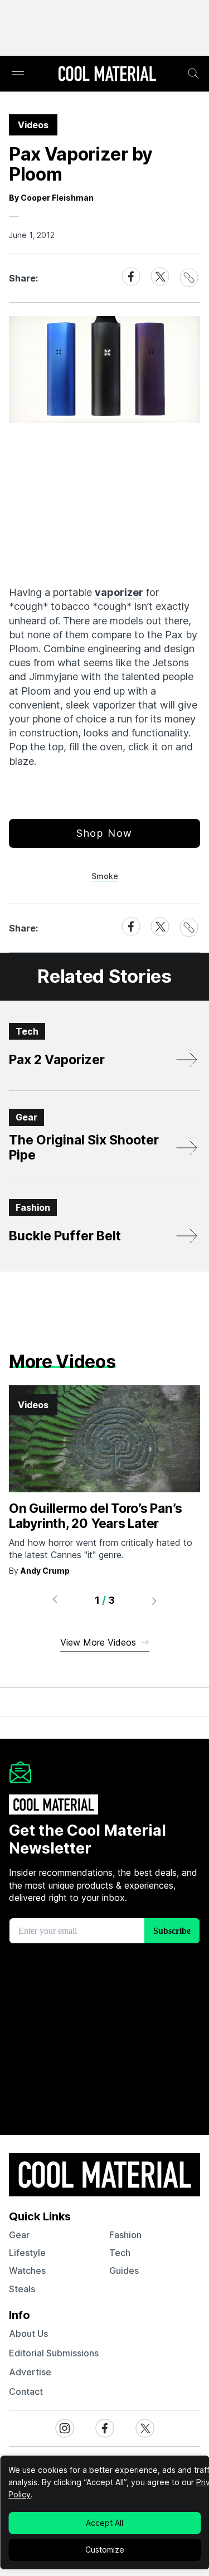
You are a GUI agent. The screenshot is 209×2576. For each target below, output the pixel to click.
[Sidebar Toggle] (18, 74)
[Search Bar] (193, 74)
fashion (125, 2235)
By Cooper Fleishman (51, 198)
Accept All (104, 2523)
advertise (30, 2372)
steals (22, 2289)
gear (19, 2235)
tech (120, 2253)
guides (124, 2271)
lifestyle (27, 2253)
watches (27, 2271)
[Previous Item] (55, 1600)
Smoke (105, 876)
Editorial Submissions (54, 2353)
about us (28, 2334)
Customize (105, 2550)
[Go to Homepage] (107, 75)
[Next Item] (154, 1600)
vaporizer (119, 592)
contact (26, 2391)
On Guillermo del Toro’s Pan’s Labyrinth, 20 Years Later (95, 1516)
